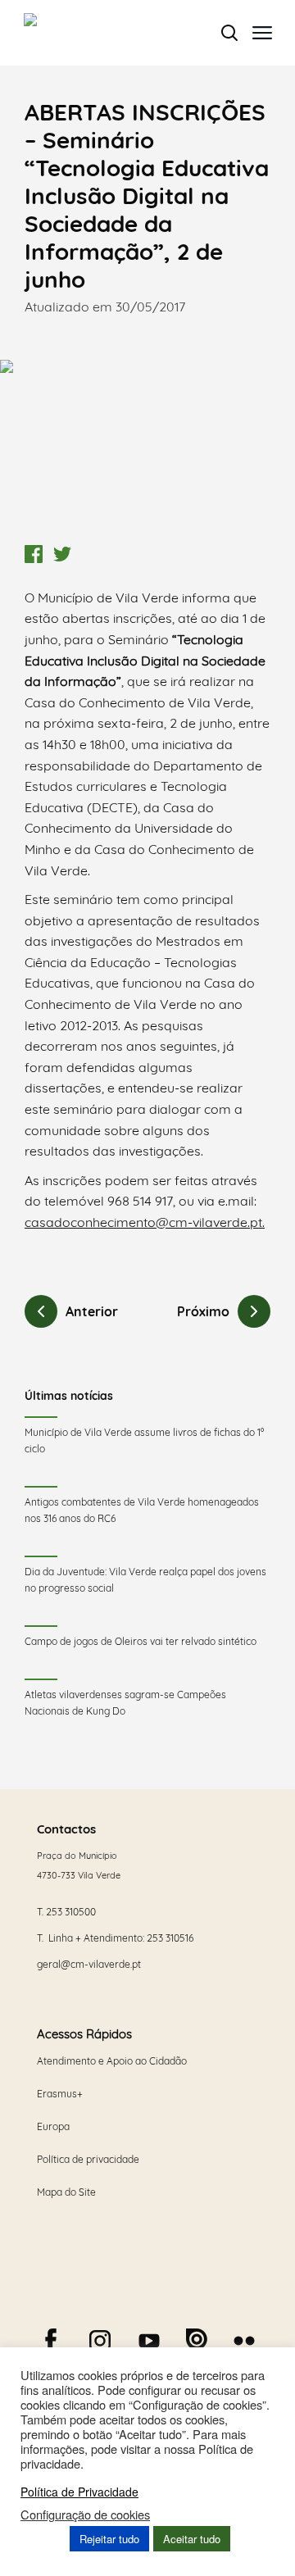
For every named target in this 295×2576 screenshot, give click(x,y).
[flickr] (244, 2341)
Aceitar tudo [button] (192, 2539)
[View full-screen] (147, 448)
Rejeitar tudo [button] (109, 2539)
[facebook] (51, 2341)
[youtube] (149, 2341)
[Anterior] (41, 1311)
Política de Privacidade (79, 2492)
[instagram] (100, 2341)
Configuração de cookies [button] (85, 2515)
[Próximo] (254, 1311)
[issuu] (197, 2339)
